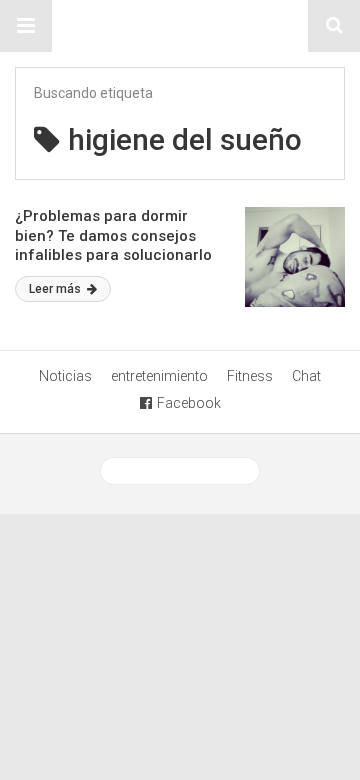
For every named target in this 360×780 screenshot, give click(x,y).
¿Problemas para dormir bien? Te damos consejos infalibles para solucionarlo (113, 235)
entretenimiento (159, 376)
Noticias (65, 376)
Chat (306, 376)
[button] (26, 26)
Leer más (56, 289)
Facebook (189, 403)
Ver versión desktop (187, 471)
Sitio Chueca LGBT (180, 26)
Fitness (250, 376)
